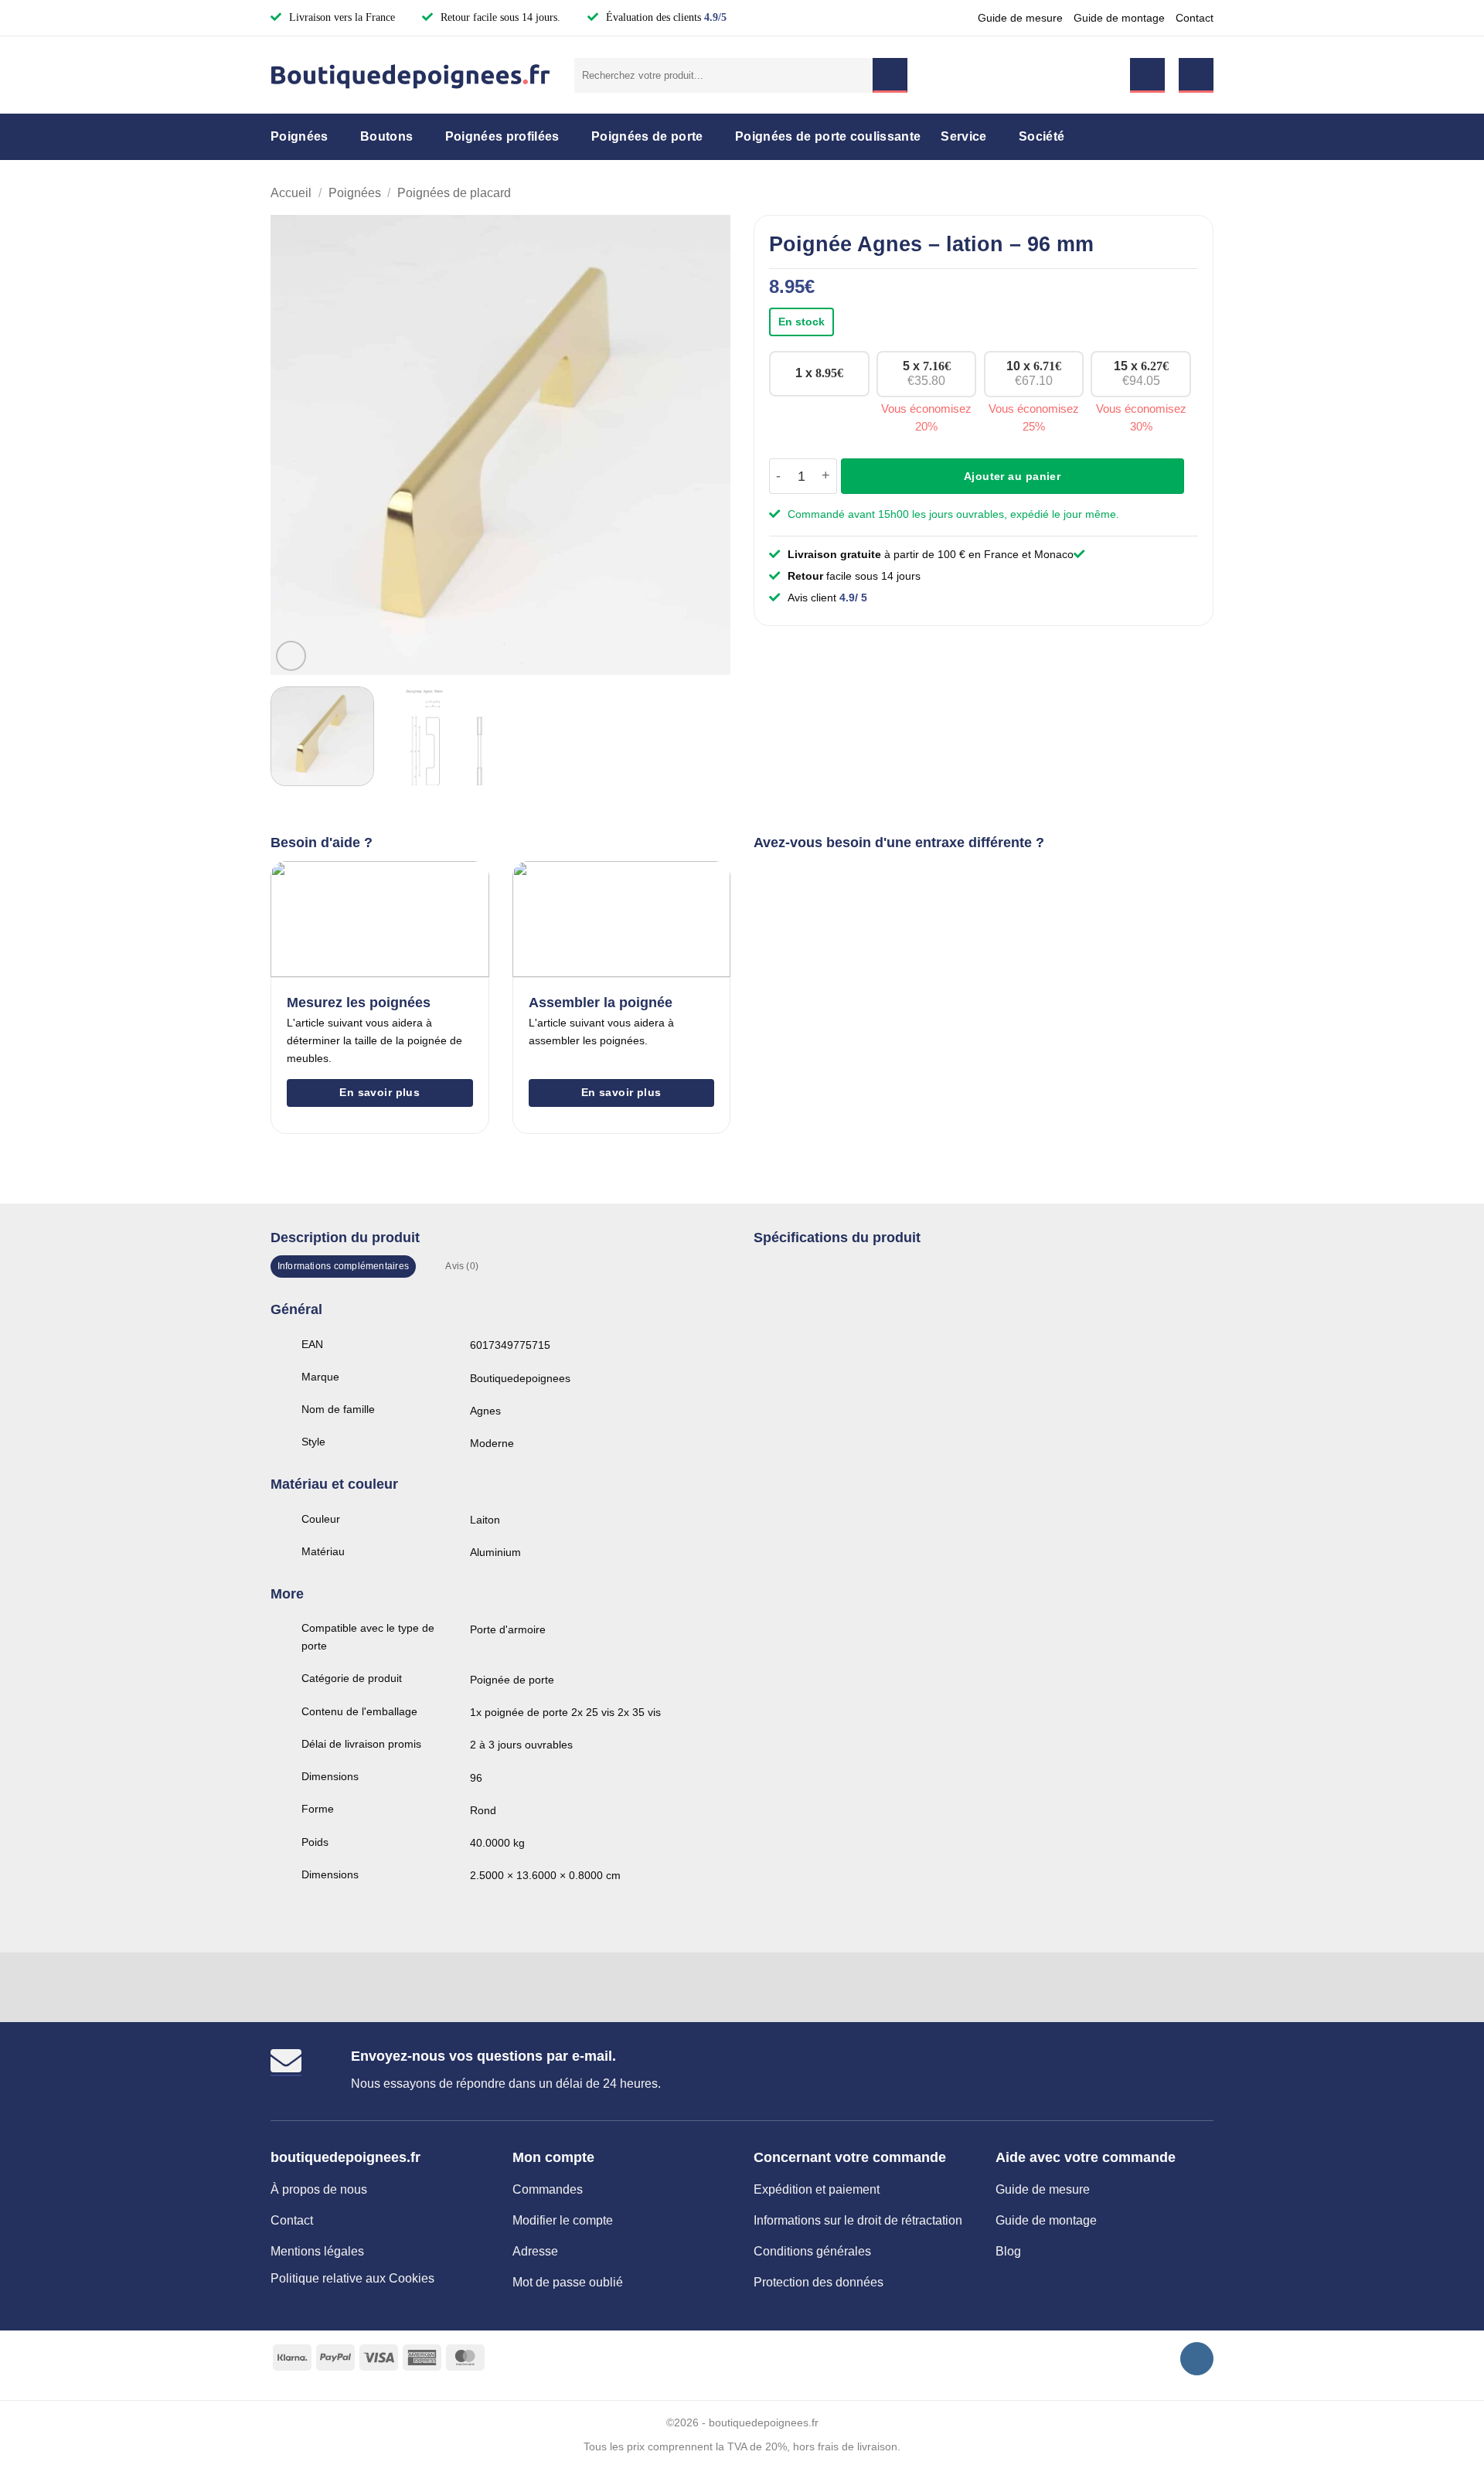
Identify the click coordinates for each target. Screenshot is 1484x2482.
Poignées (300, 136)
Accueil (291, 193)
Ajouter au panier (1012, 476)
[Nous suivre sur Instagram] (1197, 2359)
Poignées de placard (454, 193)
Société (1042, 136)
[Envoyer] (890, 75)
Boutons (386, 136)
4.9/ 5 (853, 598)
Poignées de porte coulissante (828, 136)
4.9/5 (715, 17)
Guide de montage (1119, 18)
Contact (1195, 18)
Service (963, 136)
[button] (1147, 75)
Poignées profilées (502, 136)
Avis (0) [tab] (462, 1266)
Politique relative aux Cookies (352, 2278)
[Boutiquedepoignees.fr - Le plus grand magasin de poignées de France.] (411, 75)
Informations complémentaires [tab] (343, 1266)
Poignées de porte (647, 136)
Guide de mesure (1020, 18)
